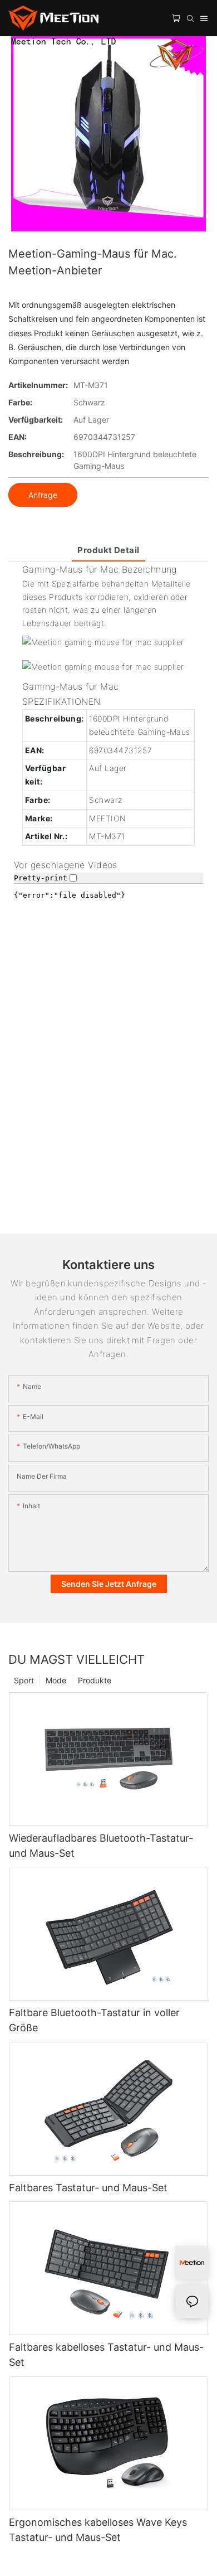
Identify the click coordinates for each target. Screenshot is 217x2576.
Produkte (95, 1680)
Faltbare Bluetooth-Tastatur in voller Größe (94, 2020)
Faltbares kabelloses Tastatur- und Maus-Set (106, 2355)
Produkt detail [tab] (108, 550)
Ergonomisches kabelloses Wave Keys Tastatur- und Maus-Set (98, 2530)
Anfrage (43, 495)
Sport (24, 1680)
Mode (56, 1680)
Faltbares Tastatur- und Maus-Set (88, 2188)
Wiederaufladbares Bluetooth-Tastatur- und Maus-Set (101, 1846)
